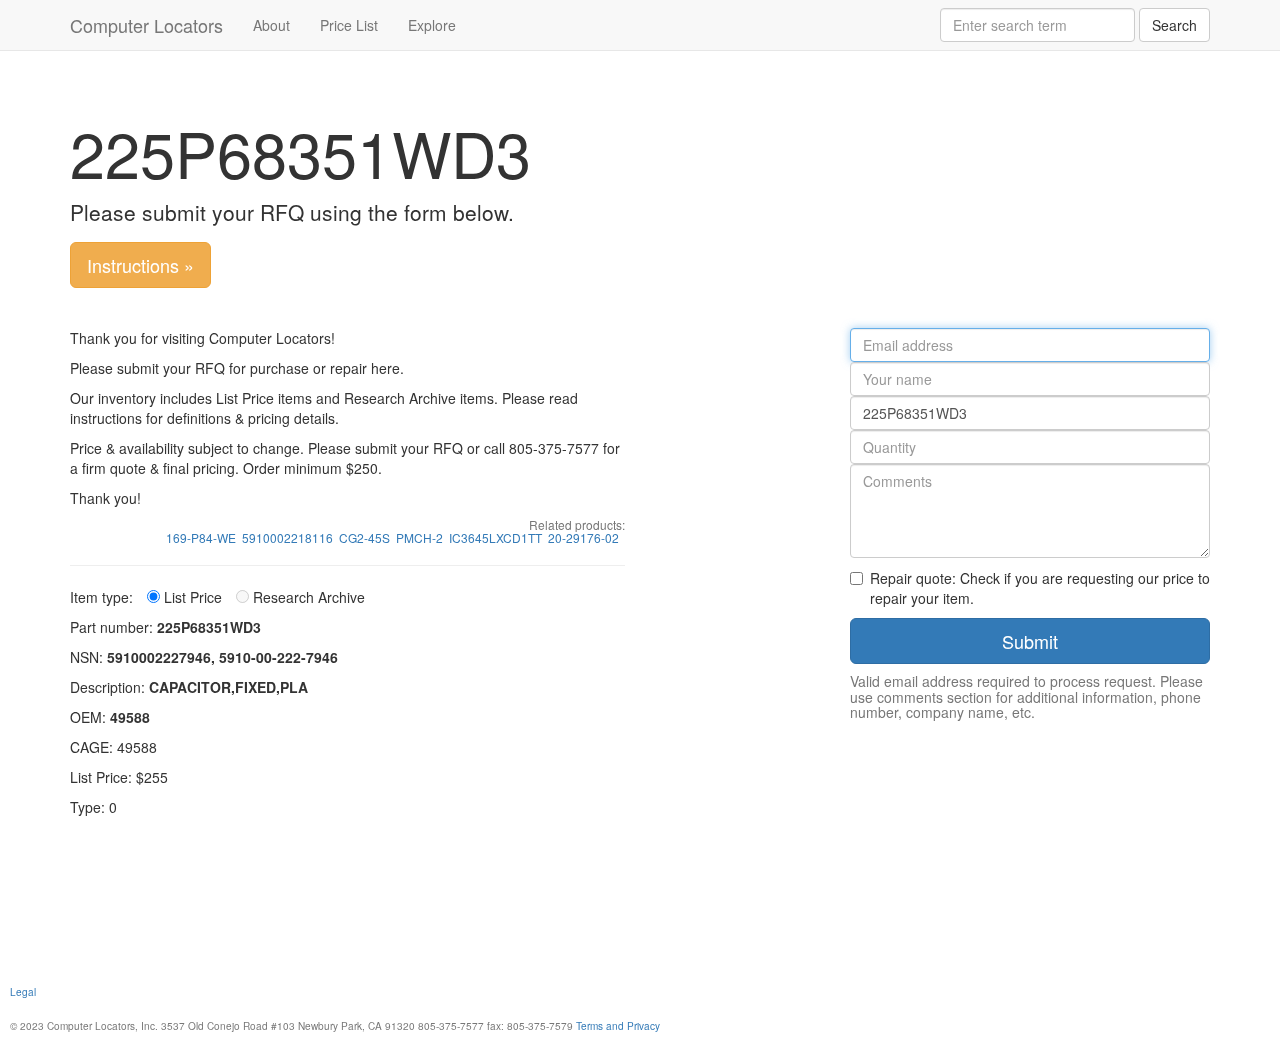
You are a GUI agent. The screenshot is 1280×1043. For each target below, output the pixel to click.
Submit (1030, 641)
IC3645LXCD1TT (495, 537)
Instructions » (140, 265)
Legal (23, 991)
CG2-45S (364, 537)
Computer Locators (146, 25)
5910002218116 (287, 537)
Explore (432, 25)
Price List (349, 25)
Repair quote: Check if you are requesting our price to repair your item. (1040, 588)
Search (1174, 25)
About (271, 25)
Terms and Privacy (618, 1025)
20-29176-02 (583, 537)
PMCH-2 (419, 537)
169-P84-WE (201, 537)
